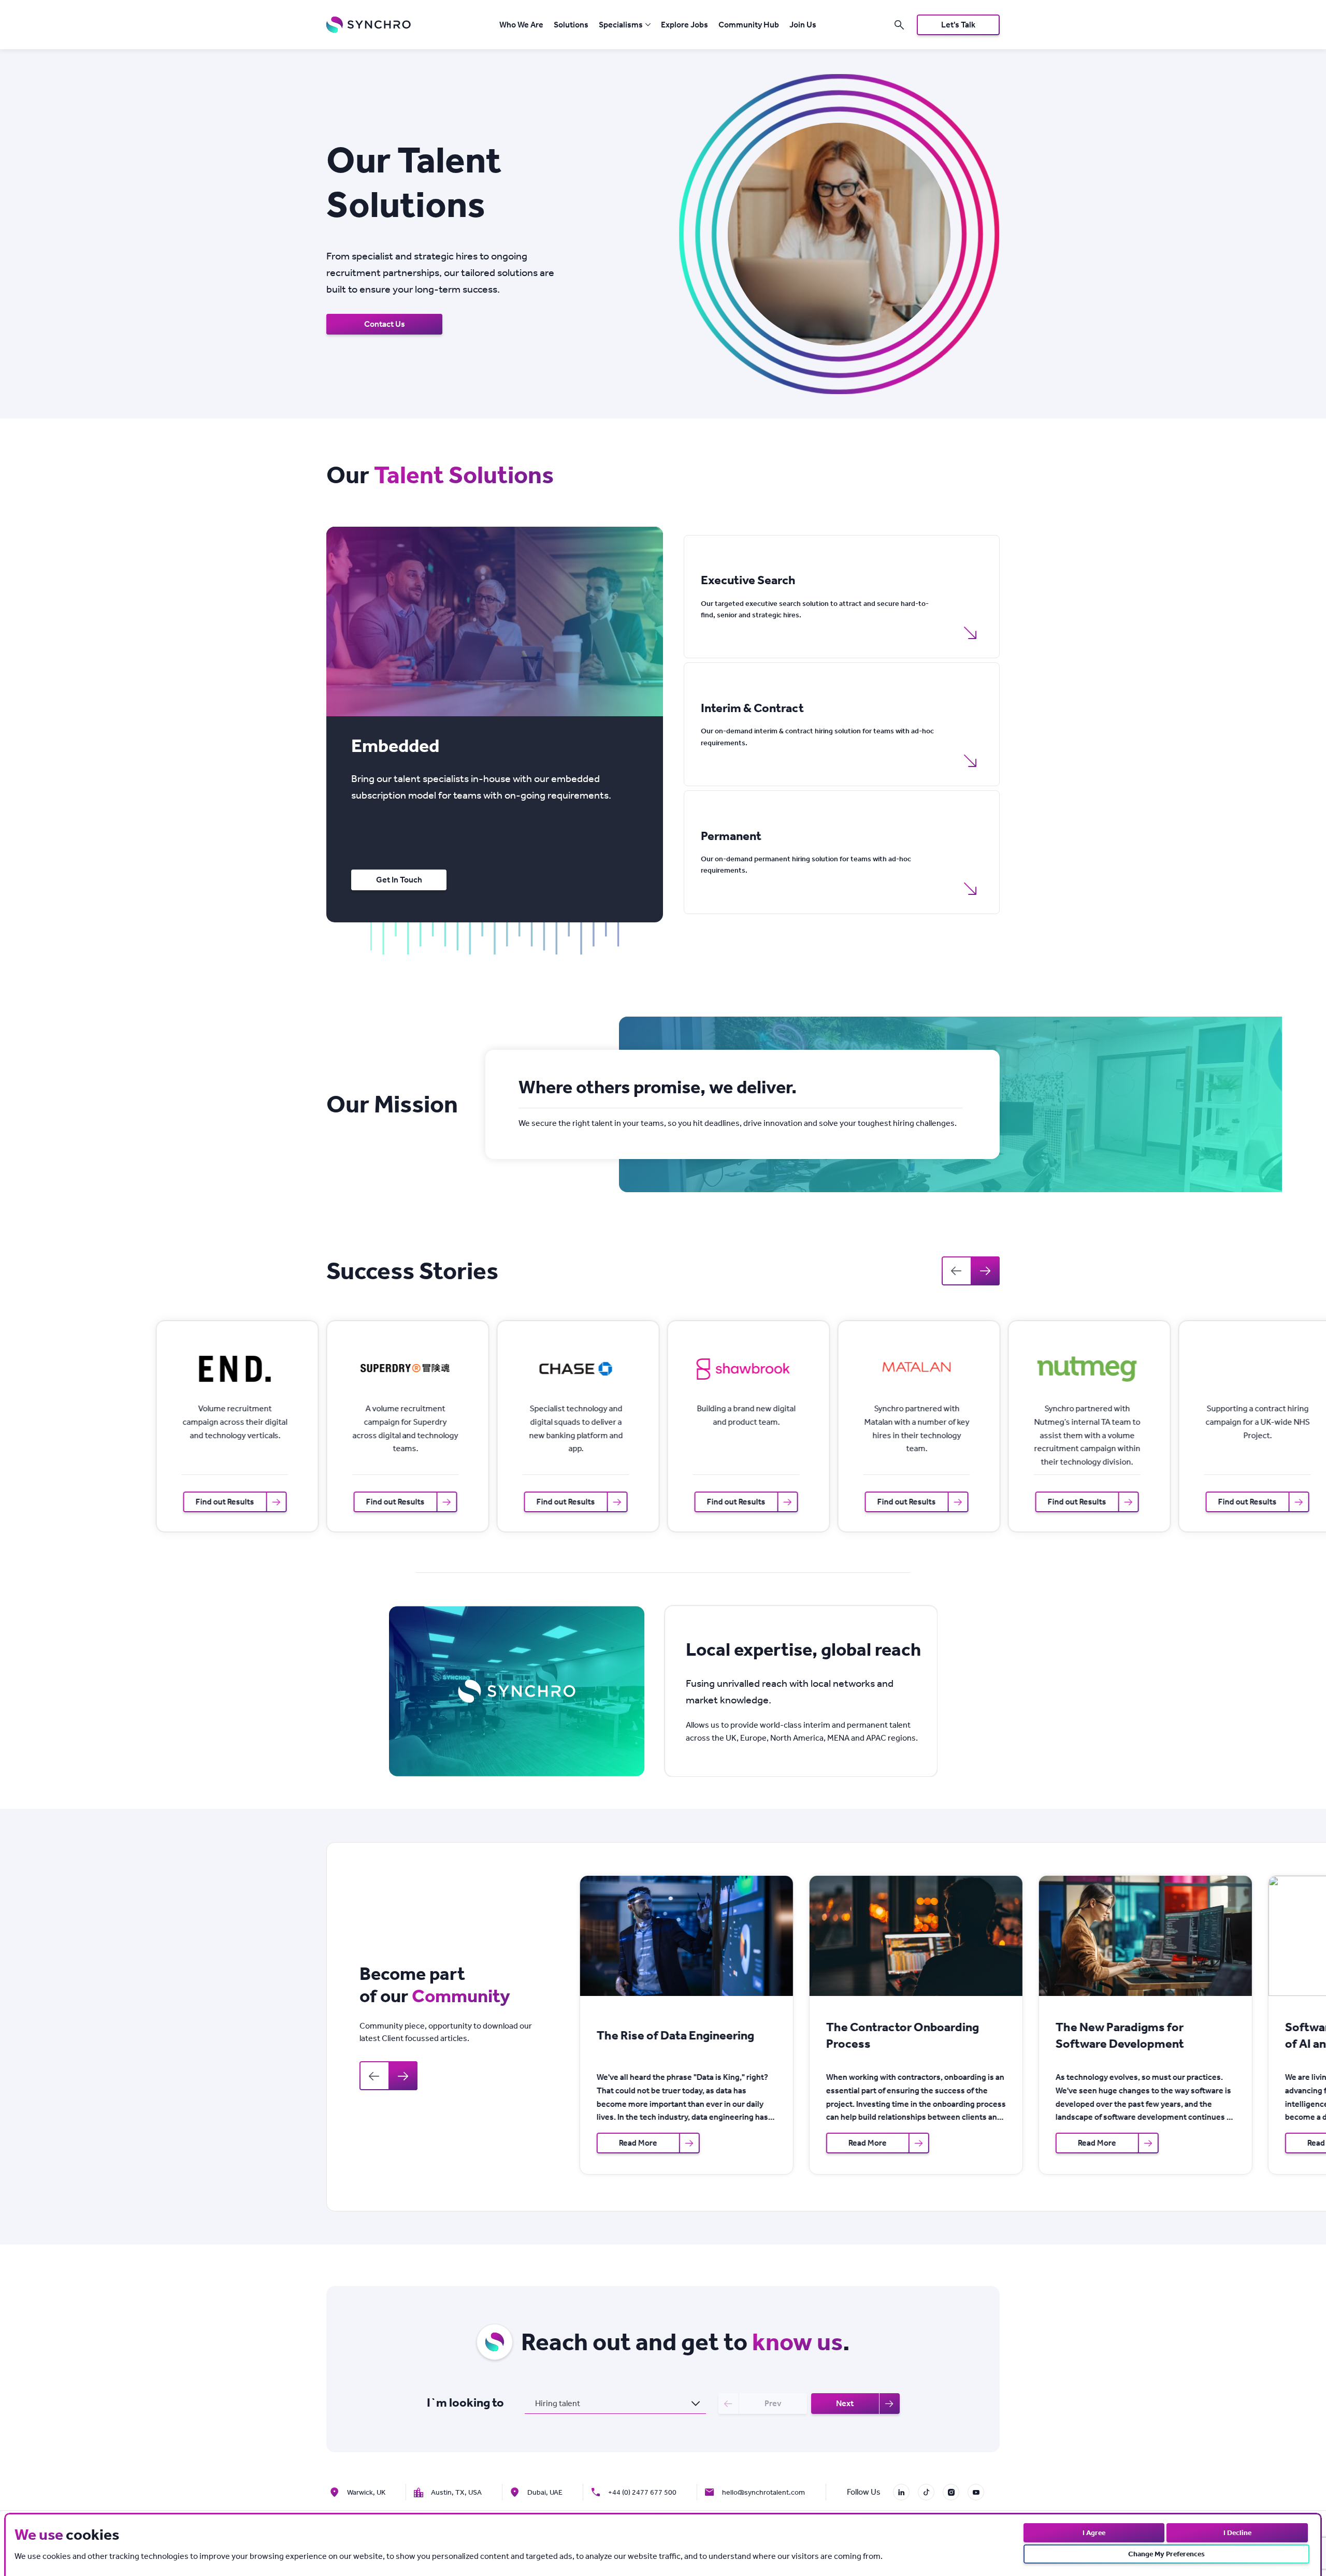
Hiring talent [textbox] (558, 2403)
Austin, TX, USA (456, 2492)
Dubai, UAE (545, 2492)
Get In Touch (399, 880)
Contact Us (385, 324)
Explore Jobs (684, 25)
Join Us (803, 25)
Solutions (571, 25)
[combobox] (615, 2404)
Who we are (521, 25)
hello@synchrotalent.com (763, 2492)
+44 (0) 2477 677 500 (642, 2492)
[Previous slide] (956, 1271)
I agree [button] (1094, 2533)
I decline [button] (1237, 2533)
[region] (491, 787)
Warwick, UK (366, 2492)
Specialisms (621, 25)
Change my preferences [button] (1166, 2554)
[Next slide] (985, 1271)
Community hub (749, 25)
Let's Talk (958, 25)
